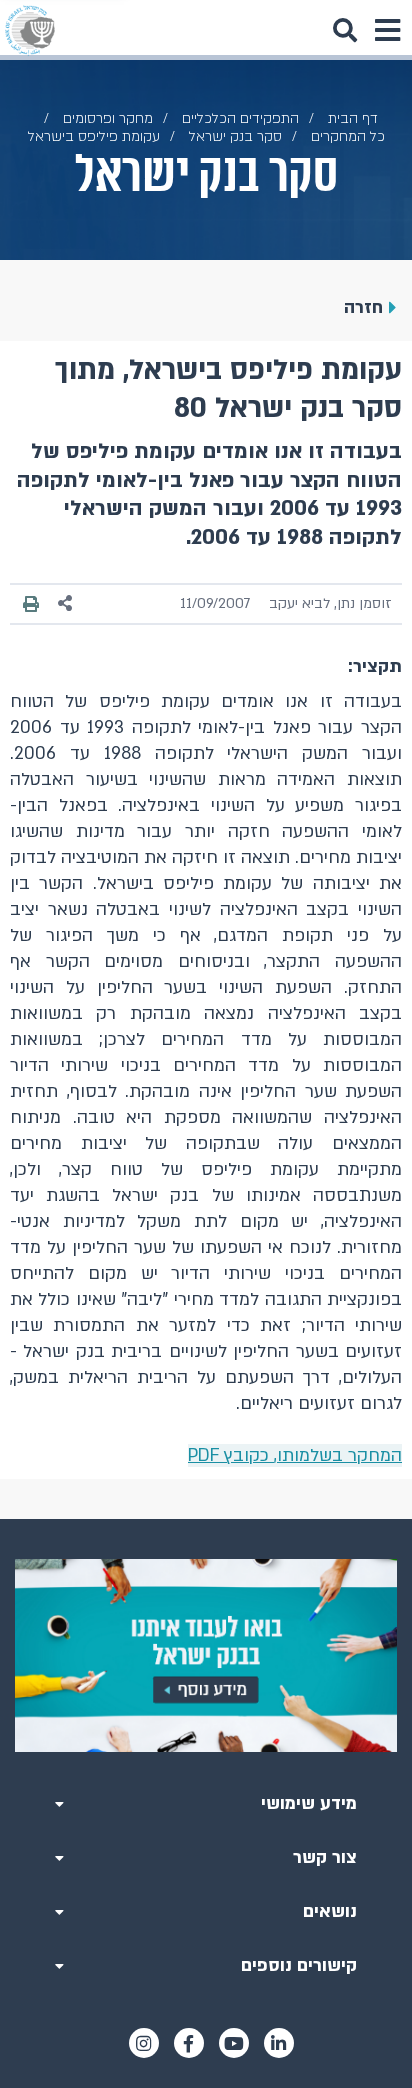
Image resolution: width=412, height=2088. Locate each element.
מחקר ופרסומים (108, 118)
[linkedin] (279, 2043)
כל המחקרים (348, 136)
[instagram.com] (144, 2043)
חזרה (363, 307)
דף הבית (353, 118)
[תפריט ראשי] (387, 30)
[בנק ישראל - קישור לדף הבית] (30, 30)
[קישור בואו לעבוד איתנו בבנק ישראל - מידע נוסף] (206, 1655)
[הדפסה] (31, 604)
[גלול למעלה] (206, 1519)
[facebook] (189, 2043)
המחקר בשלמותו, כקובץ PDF (295, 1455)
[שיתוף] (66, 603)
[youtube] (234, 2043)
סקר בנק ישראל (235, 136)
